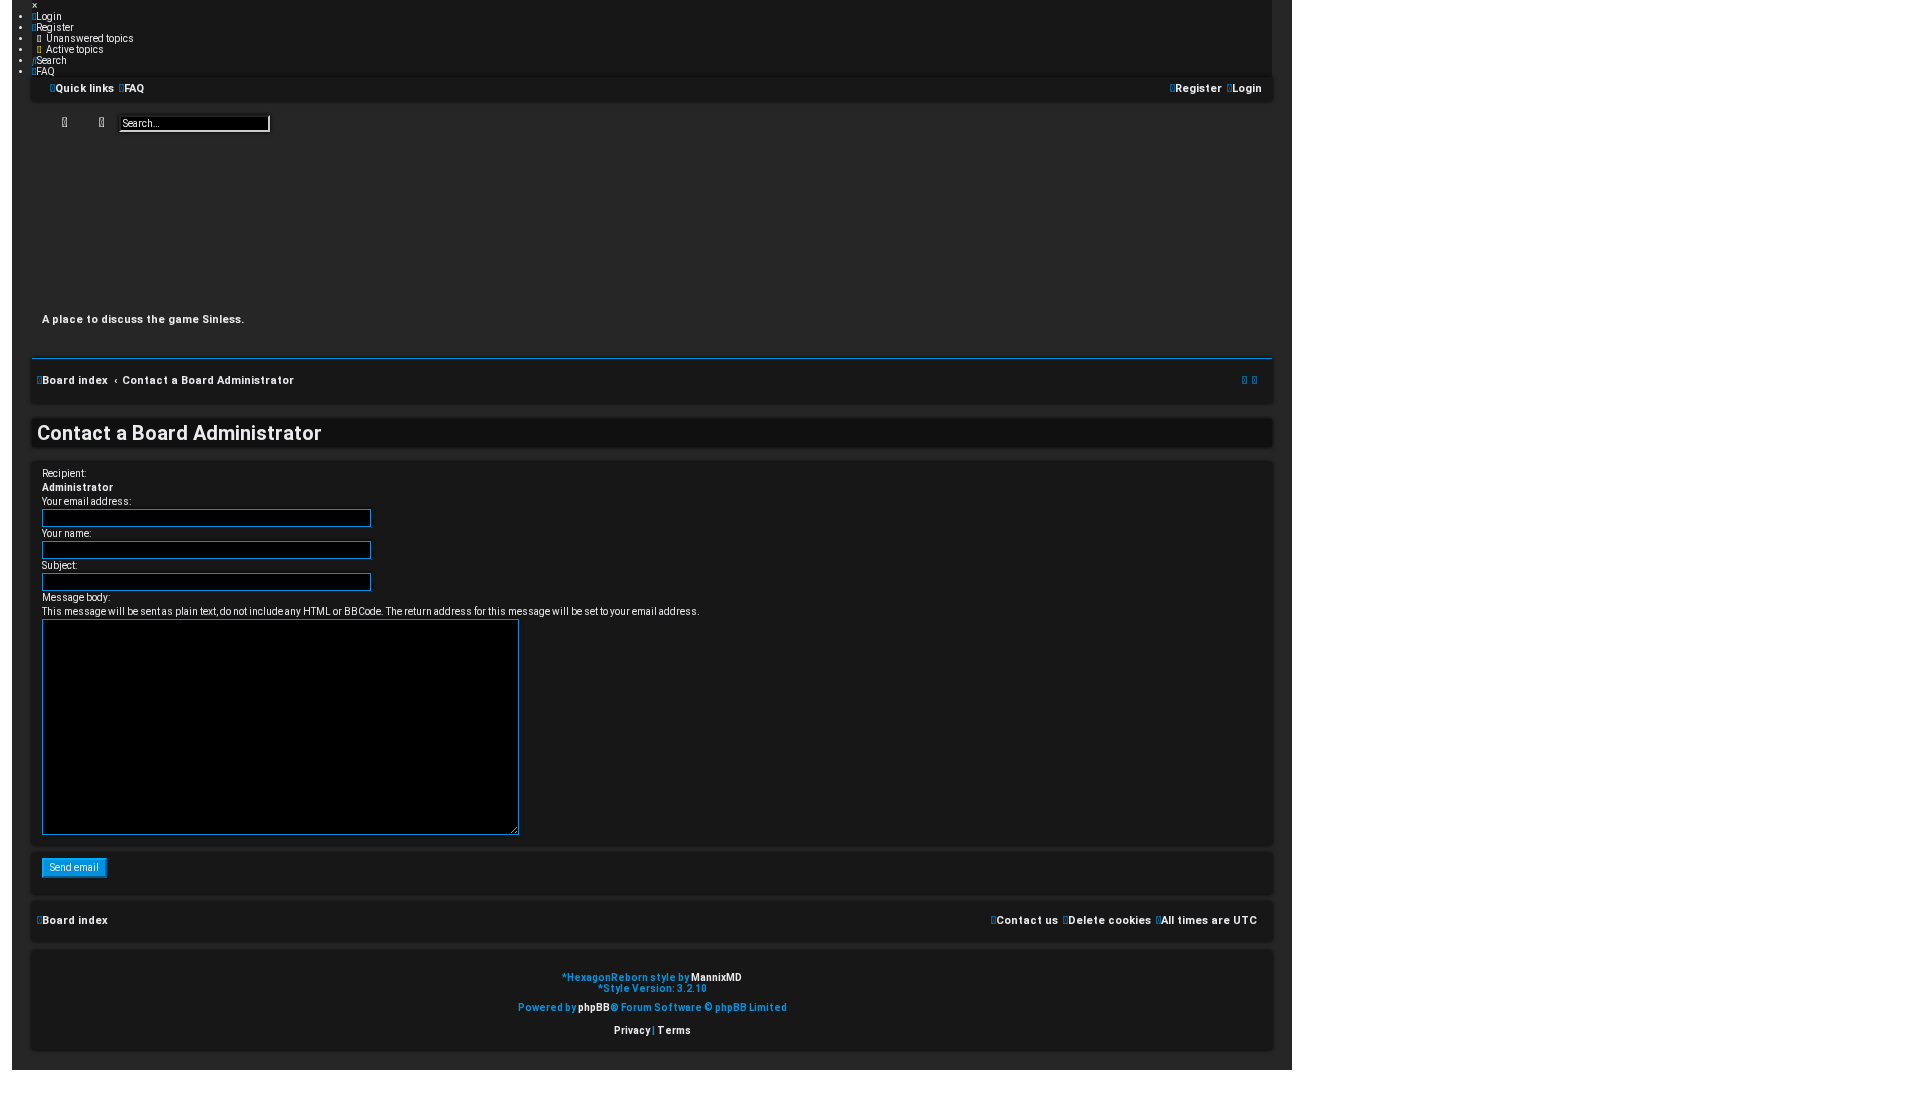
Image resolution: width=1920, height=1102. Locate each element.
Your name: (66, 533)
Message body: (76, 597)
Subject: (59, 565)
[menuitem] (47, 16)
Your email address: (86, 501)
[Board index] (652, 220)
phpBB (594, 1007)
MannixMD (716, 977)
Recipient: (64, 473)
